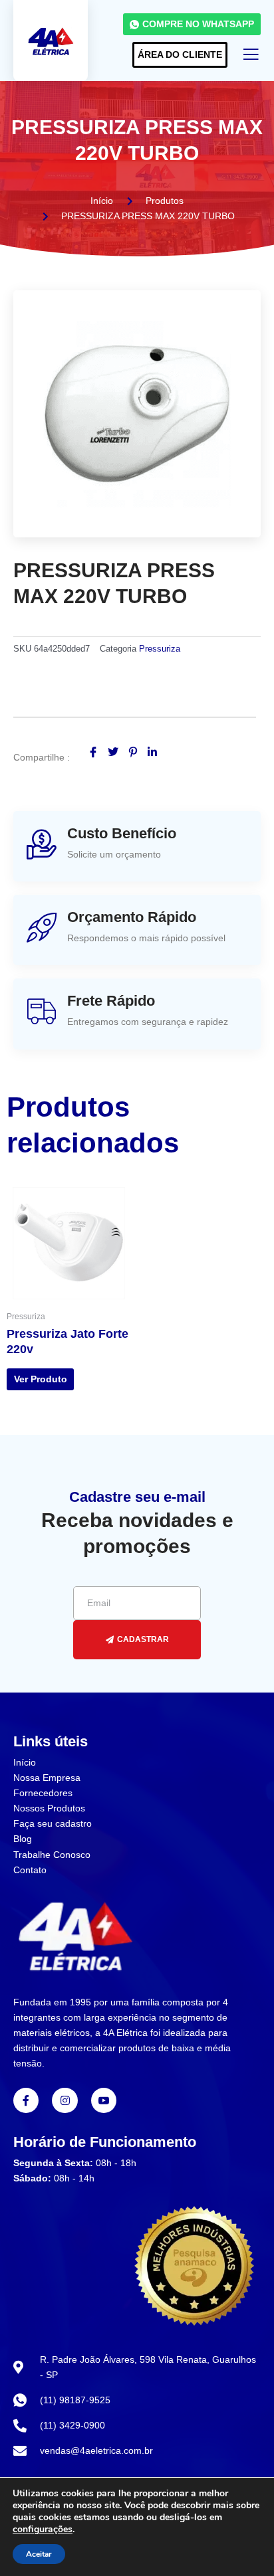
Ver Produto (41, 1379)
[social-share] (93, 752)
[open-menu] (251, 56)
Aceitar (39, 2554)
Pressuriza (160, 649)
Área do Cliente (180, 54)
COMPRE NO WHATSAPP (198, 24)
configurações (43, 2530)
